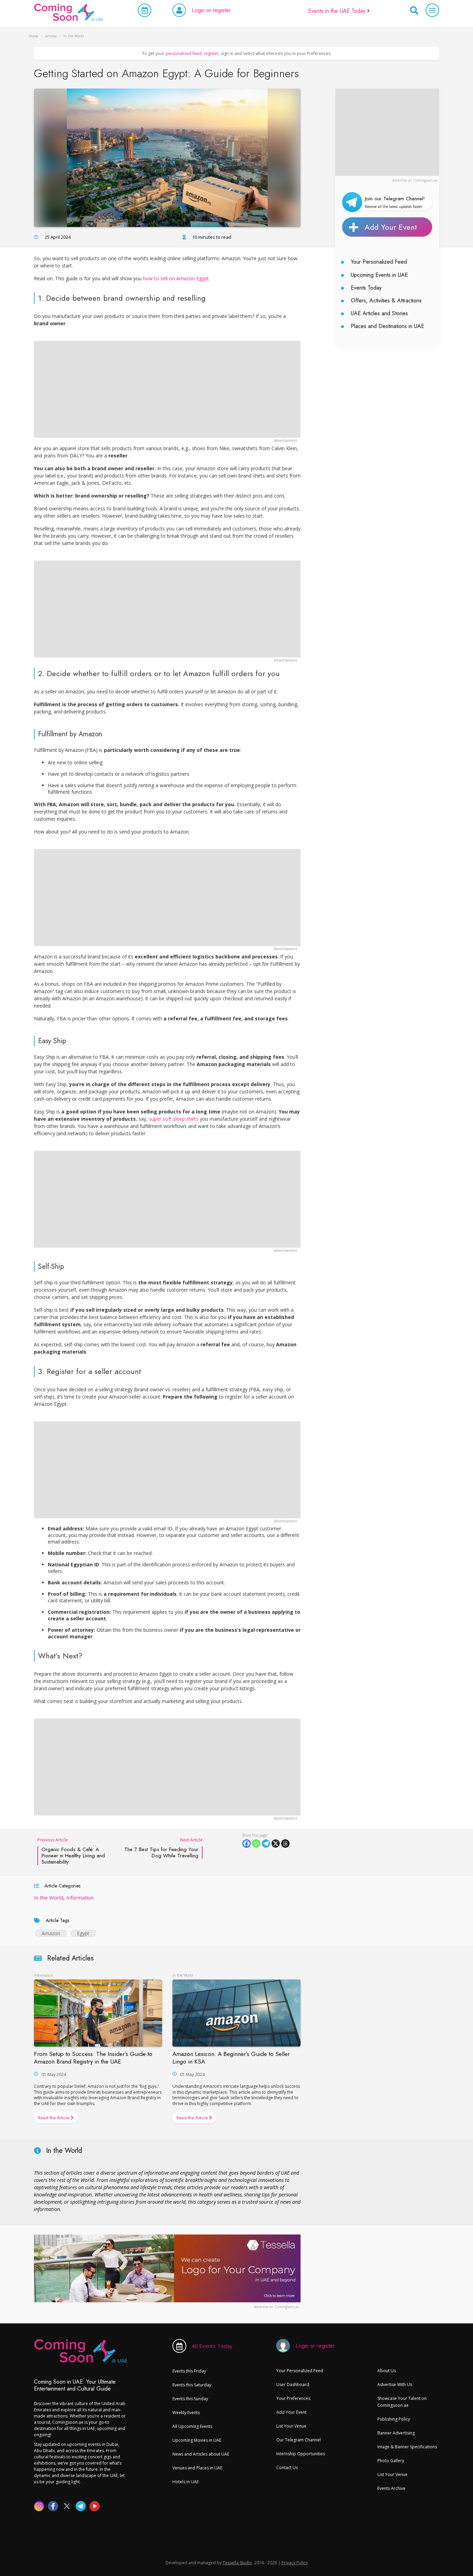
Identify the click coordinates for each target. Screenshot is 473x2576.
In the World (49, 1897)
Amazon (51, 1933)
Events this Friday (189, 2371)
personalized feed (184, 53)
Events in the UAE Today (338, 11)
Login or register (211, 10)
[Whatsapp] (256, 1844)
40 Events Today (212, 2346)
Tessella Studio (237, 2563)
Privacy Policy (295, 2563)
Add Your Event (391, 227)
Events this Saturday (192, 2385)
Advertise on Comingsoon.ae (415, 180)
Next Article (163, 1848)
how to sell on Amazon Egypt (176, 278)
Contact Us (287, 2468)
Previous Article (71, 1851)
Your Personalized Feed (379, 262)
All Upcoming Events (192, 2426)
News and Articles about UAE (201, 2454)
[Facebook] (247, 1844)
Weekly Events (186, 2413)
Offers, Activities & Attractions (386, 301)
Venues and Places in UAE (197, 2468)
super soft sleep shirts (174, 1119)
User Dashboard (293, 2384)
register (211, 53)
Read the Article (54, 2118)
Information (80, 1897)
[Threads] (285, 1844)
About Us (387, 2371)
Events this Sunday (190, 2399)
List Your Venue (291, 2426)
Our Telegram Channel (298, 2440)
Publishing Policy (394, 2419)
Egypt (83, 1933)
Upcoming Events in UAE (379, 275)
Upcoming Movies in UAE (197, 2440)
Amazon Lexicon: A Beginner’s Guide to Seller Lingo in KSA (231, 2058)
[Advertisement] (387, 132)
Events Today (366, 288)
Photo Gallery (391, 2461)
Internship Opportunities (301, 2454)
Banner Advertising (396, 2433)
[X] (276, 1844)
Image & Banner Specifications (407, 2447)
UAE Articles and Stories (379, 313)
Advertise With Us (395, 2384)
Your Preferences (293, 2398)
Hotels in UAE (186, 2482)
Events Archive (391, 2488)
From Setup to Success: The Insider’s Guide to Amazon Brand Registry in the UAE (93, 2058)
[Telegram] (266, 1844)
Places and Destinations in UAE (387, 326)
